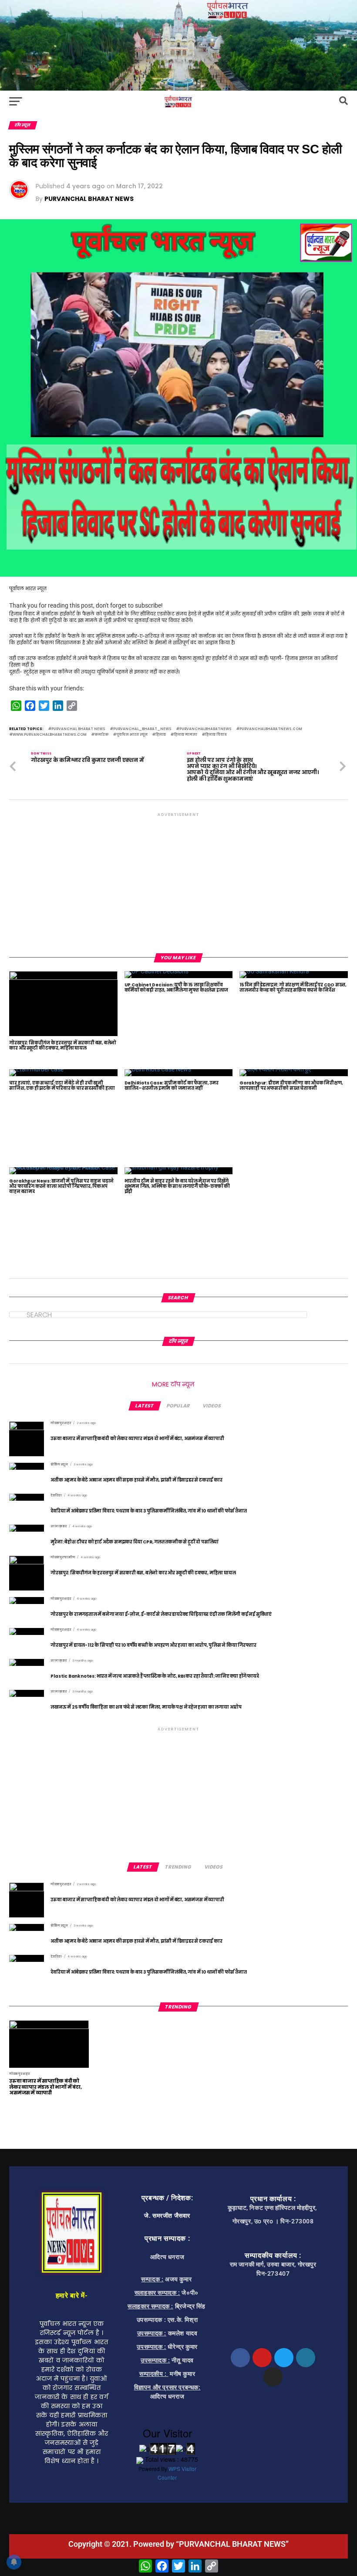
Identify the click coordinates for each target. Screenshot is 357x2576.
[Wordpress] (306, 2358)
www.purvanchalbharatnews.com (50, 735)
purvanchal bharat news (78, 729)
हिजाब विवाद (216, 735)
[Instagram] (273, 2377)
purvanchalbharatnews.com (271, 729)
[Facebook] (240, 2358)
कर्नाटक (101, 735)
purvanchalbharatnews (205, 729)
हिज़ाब (161, 735)
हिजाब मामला (185, 735)
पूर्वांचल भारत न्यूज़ (132, 735)
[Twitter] (284, 2358)
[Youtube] (262, 2358)
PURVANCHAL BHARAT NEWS (89, 199)
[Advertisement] (178, 880)
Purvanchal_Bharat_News (142, 729)
